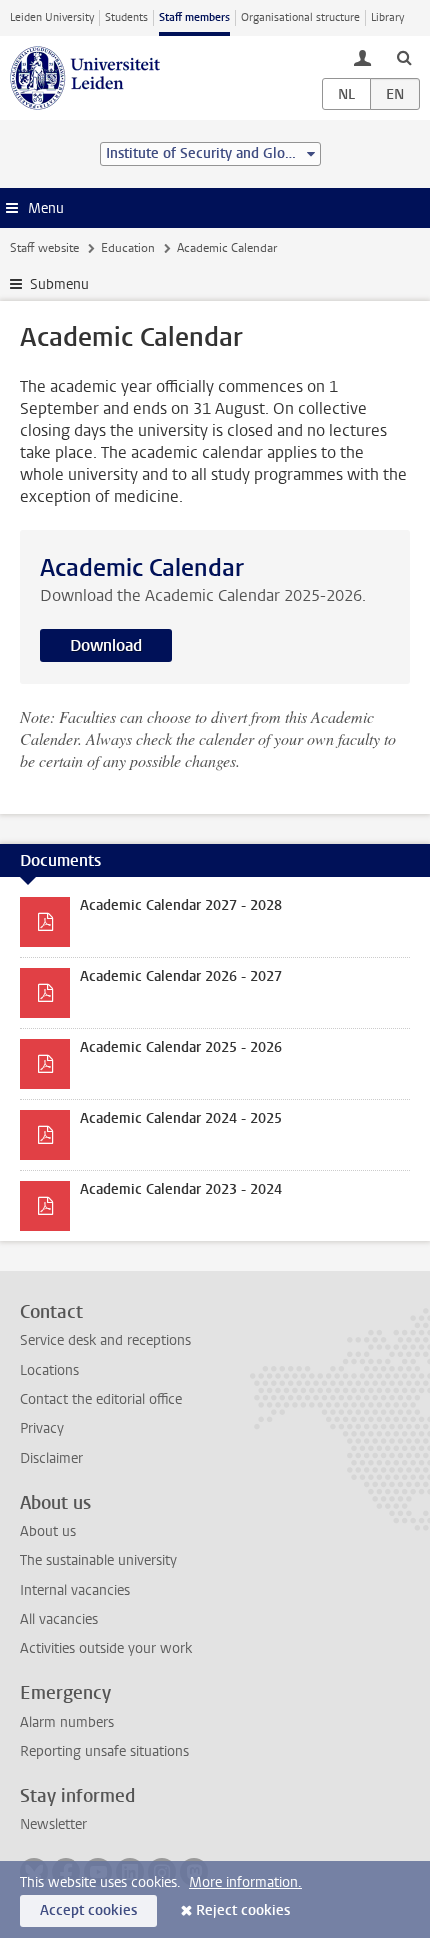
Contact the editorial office (101, 1399)
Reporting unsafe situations (104, 1751)
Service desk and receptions (105, 1340)
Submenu (59, 284)
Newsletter (53, 1824)
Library (387, 17)
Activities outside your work (106, 1648)
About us (48, 1531)
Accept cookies (88, 1910)
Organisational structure (300, 17)
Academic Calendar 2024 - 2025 (181, 1118)
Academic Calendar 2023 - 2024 (181, 1189)
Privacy (42, 1428)
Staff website (44, 248)
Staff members (194, 17)
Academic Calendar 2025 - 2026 (181, 1047)
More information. (245, 1882)
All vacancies (59, 1619)
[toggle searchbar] (404, 57)
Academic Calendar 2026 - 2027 (181, 976)
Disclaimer (51, 1458)
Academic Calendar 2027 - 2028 (181, 905)
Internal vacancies (75, 1590)
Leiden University (52, 17)
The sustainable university (98, 1560)
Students (126, 17)
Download (106, 645)
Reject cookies (243, 1910)
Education (128, 248)
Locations (49, 1370)
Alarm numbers (67, 1722)
